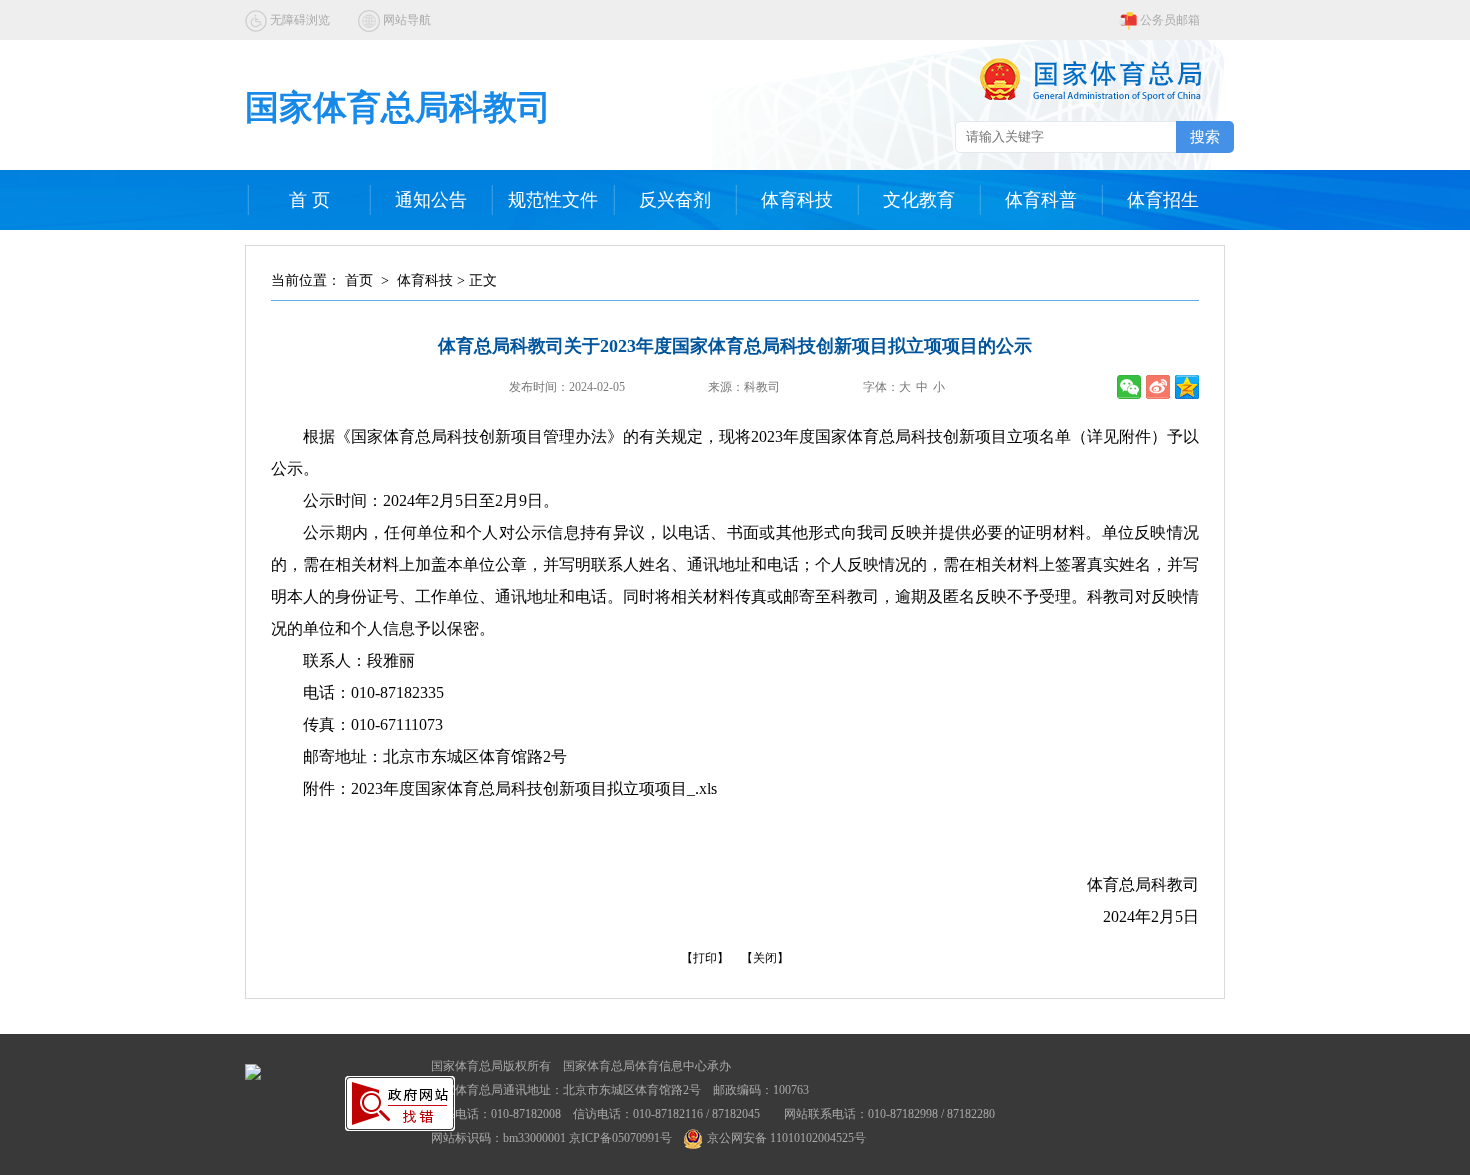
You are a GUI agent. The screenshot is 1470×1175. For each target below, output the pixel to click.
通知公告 (431, 200)
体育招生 (1163, 200)
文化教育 (919, 200)
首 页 (309, 200)
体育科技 (797, 200)
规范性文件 (553, 200)
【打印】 (705, 958)
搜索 (1205, 136)
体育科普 (1041, 200)
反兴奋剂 (675, 200)
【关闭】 (765, 958)
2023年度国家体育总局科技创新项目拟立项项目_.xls (534, 788)
